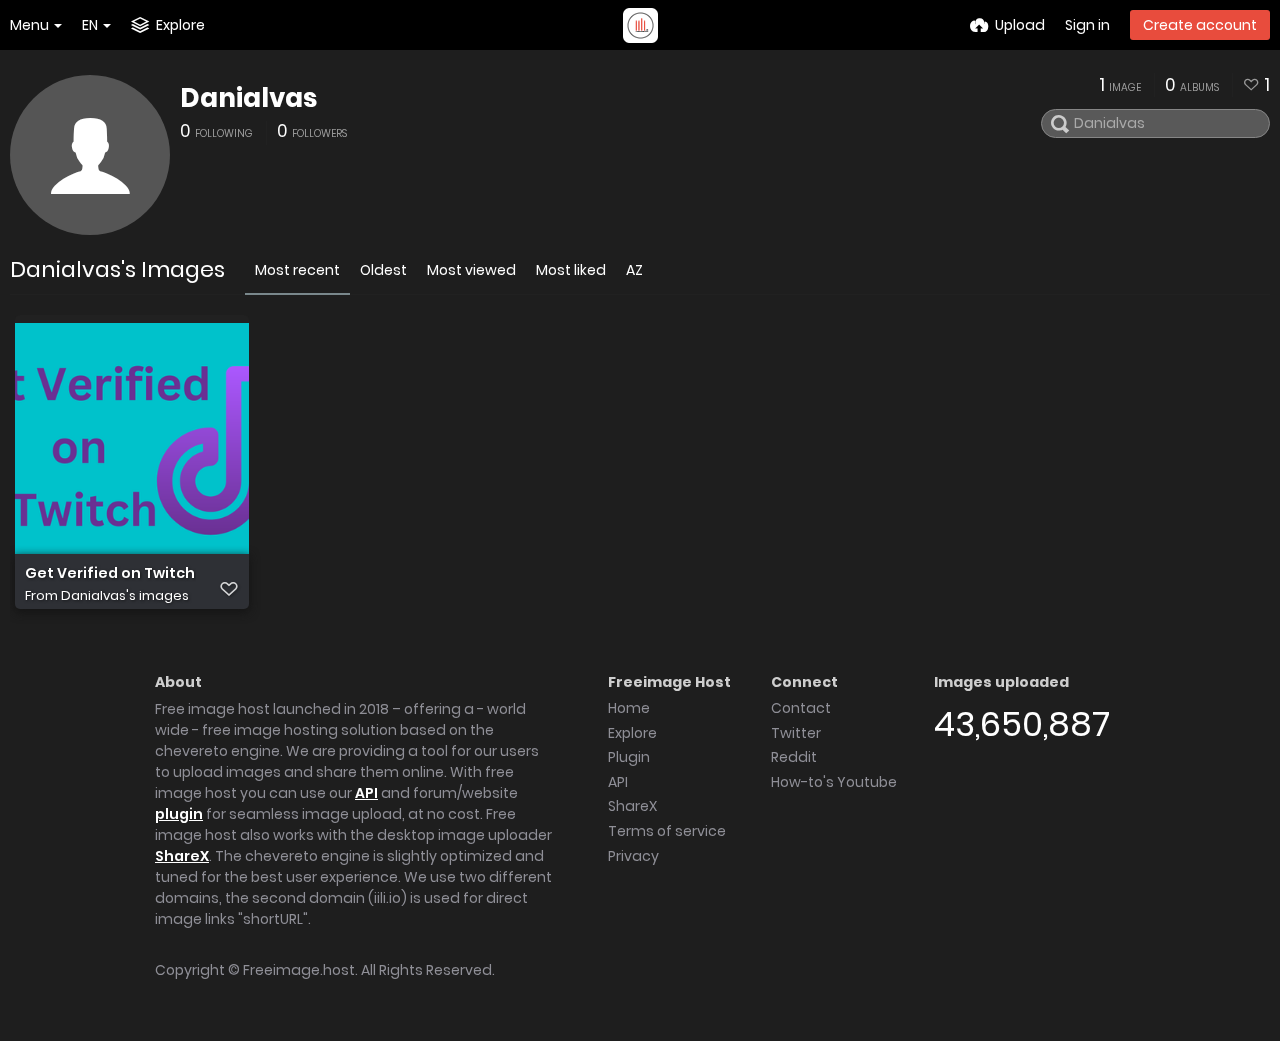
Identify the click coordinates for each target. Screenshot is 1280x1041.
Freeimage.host (299, 970)
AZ (634, 270)
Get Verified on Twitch (110, 573)
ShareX (182, 856)
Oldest (383, 270)
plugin (179, 814)
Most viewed (471, 270)
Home (629, 708)
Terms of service (667, 831)
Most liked (571, 270)
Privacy (633, 856)
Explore (632, 733)
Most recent (297, 270)
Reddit (794, 757)
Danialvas (248, 98)
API (366, 793)
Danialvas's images (125, 595)
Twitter (796, 733)
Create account (1200, 25)
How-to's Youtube (834, 782)
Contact (801, 708)
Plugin (629, 757)
